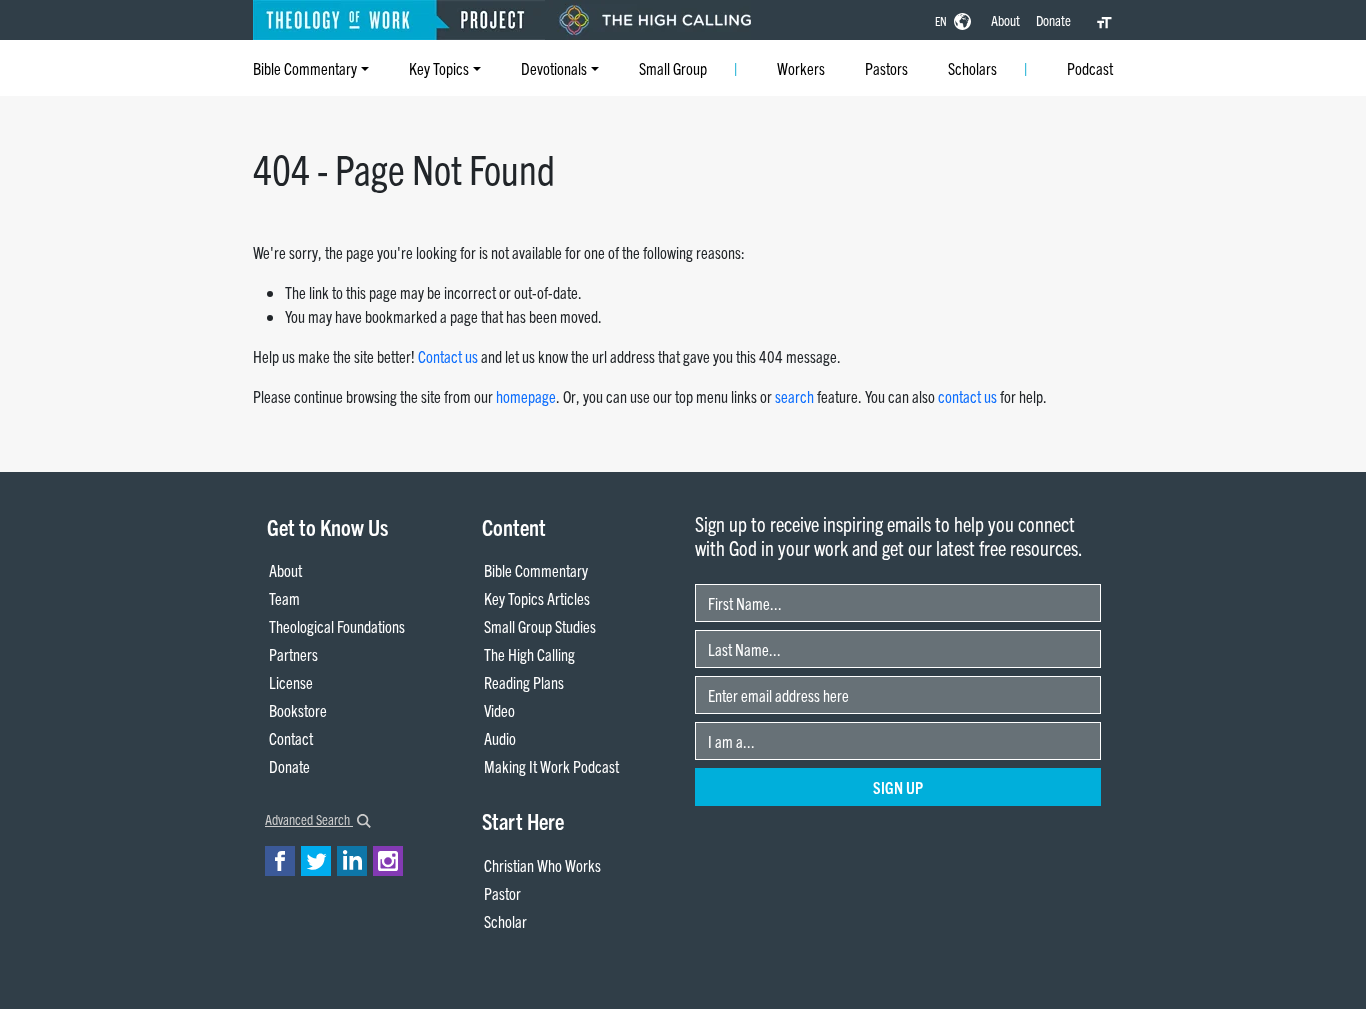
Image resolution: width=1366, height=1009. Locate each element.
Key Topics (439, 68)
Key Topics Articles (537, 598)
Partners (293, 654)
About (1005, 20)
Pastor (502, 893)
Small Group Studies (540, 626)
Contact (291, 738)
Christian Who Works (542, 865)
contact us (967, 396)
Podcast (1090, 68)
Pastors (886, 68)
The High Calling (529, 654)
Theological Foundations (337, 626)
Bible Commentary (305, 68)
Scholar (505, 921)
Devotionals (554, 68)
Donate (1053, 20)
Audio (500, 738)
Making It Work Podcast (551, 766)
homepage (526, 396)
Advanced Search (309, 819)
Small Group (673, 68)
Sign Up (898, 787)
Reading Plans (524, 682)
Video (499, 710)
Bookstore (298, 710)
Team (284, 598)
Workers (801, 68)
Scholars (972, 68)
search (794, 396)
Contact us (448, 356)
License (291, 682)
